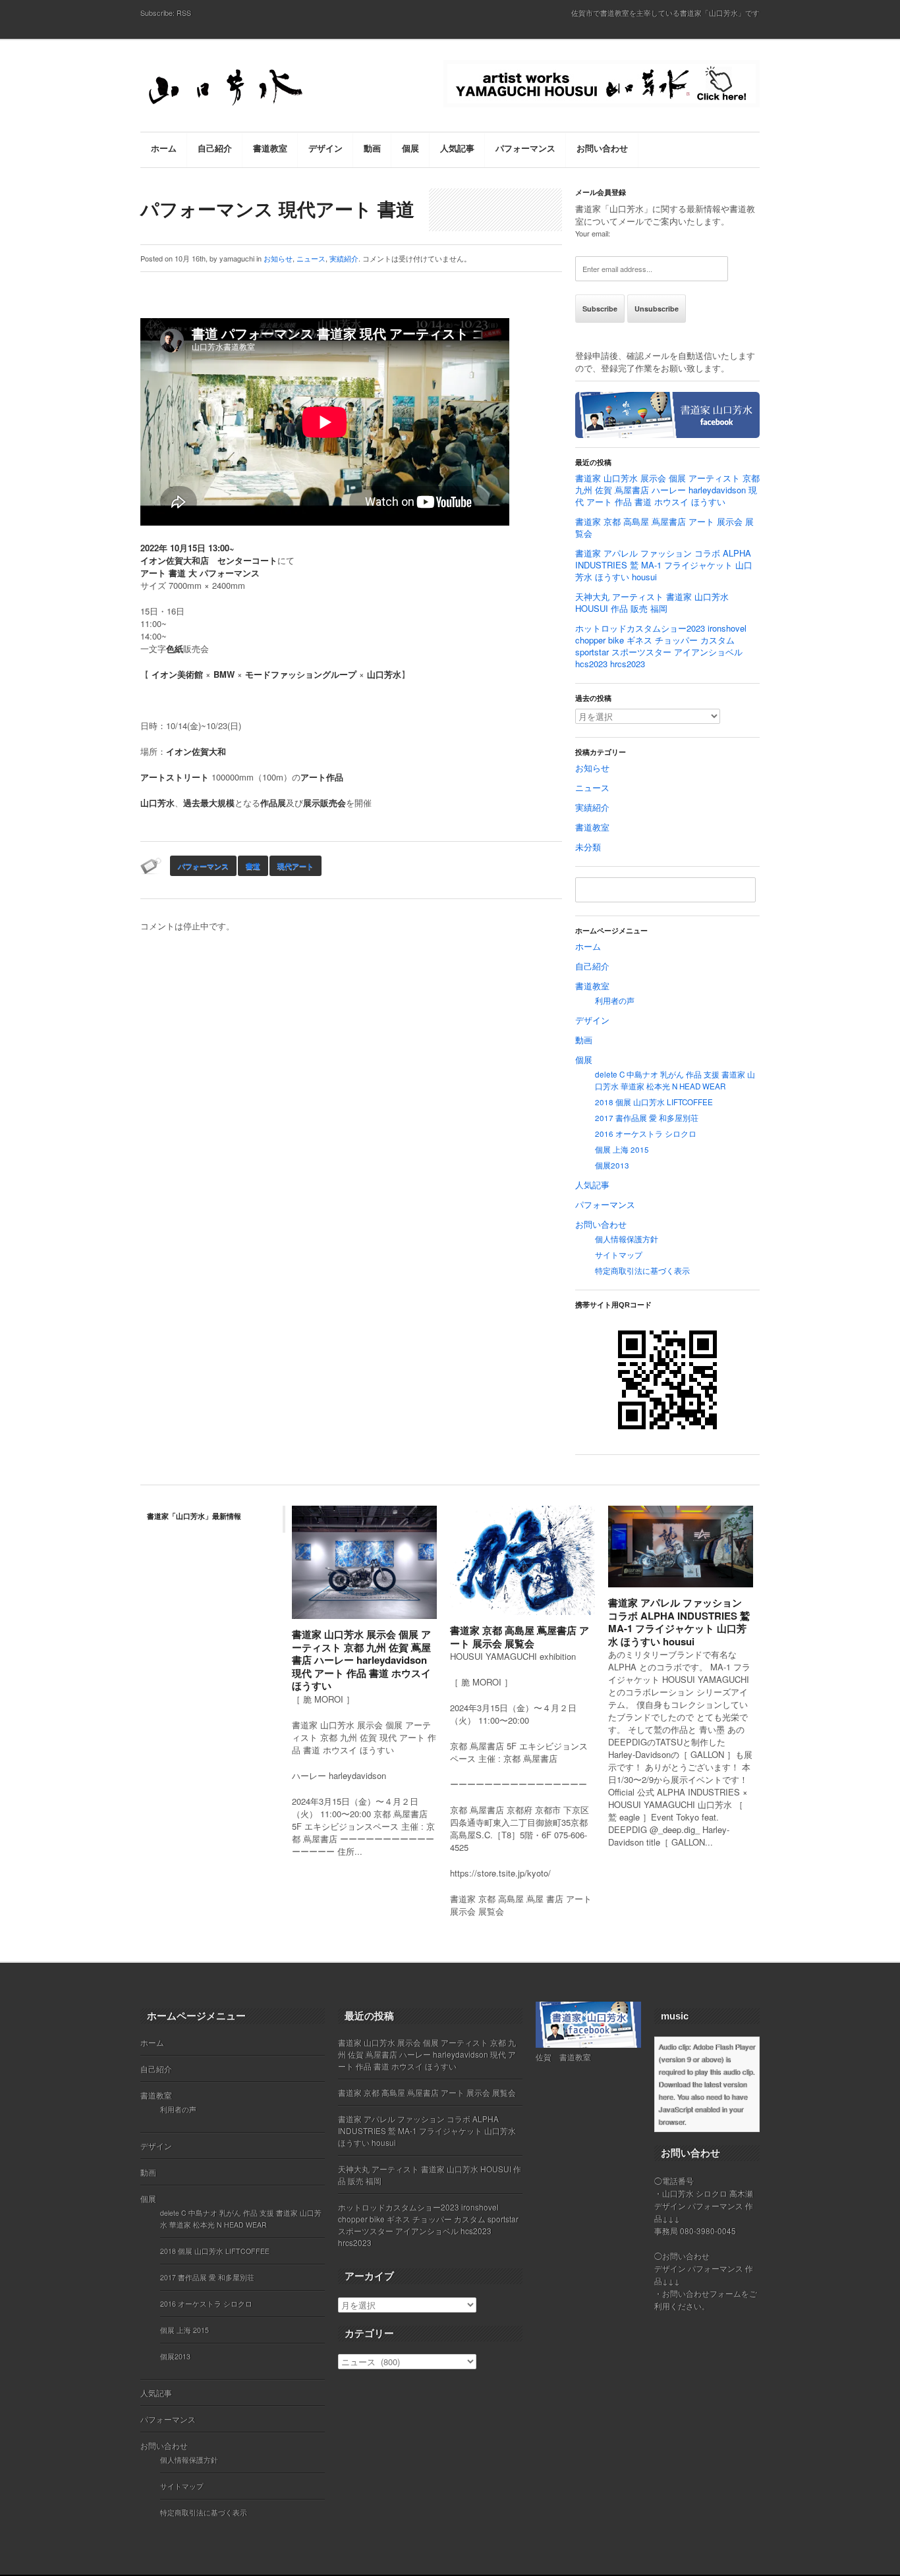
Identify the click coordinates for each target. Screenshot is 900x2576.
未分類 (588, 847)
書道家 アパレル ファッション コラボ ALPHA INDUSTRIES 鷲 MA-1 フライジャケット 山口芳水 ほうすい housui (664, 565)
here (665, 2096)
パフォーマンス (203, 866)
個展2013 (612, 1165)
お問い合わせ (601, 1224)
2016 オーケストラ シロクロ (646, 1134)
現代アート (295, 866)
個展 (584, 1059)
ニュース (311, 258)
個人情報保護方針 (627, 1239)
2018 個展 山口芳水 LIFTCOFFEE (654, 1102)
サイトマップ (619, 1255)
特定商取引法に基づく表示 (642, 1271)
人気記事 (592, 1185)
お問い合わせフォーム (702, 2293)
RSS (184, 13)
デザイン (592, 1020)
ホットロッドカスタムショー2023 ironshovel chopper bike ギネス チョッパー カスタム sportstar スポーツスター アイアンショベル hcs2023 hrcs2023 (661, 646)
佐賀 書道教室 (563, 2057)
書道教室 (592, 827)
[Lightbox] (416, 1611)
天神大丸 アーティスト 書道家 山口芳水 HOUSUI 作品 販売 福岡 (652, 602)
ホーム (588, 946)
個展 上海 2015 (622, 1149)
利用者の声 (615, 1000)
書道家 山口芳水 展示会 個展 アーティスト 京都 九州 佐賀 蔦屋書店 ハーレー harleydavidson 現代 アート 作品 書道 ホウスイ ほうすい (667, 490)
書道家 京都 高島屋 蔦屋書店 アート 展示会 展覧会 (664, 527)
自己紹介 (592, 966)
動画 (584, 1040)
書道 (253, 866)
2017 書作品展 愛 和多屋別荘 (647, 1118)
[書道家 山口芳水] (252, 89)
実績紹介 (344, 258)
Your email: (593, 233)
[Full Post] (430, 1611)
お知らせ (278, 258)
